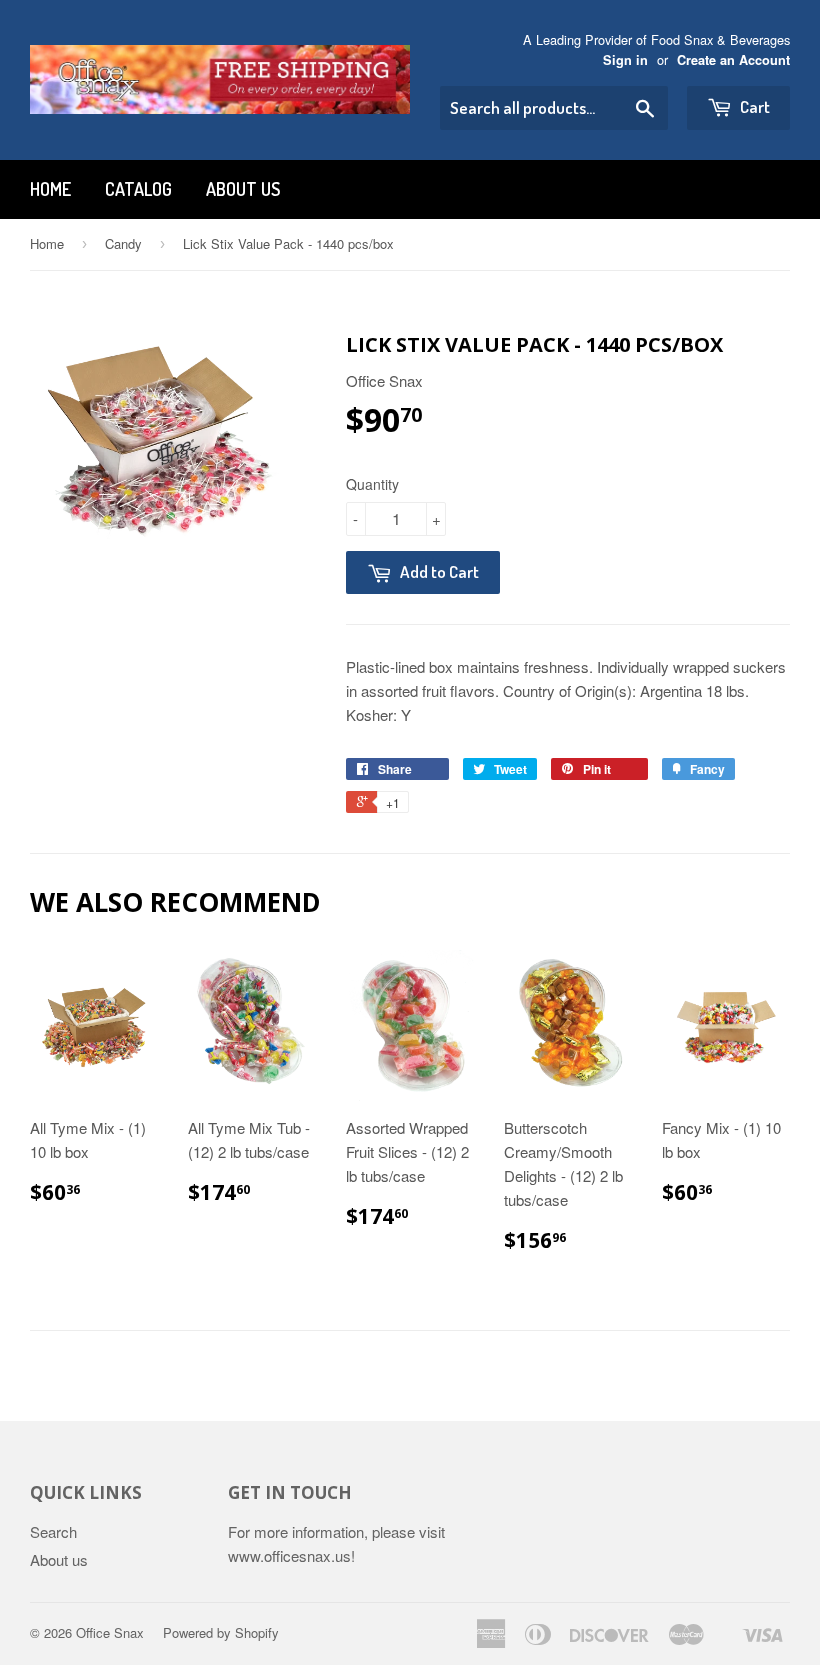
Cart (753, 106)
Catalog (138, 189)
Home (50, 189)
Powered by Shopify (221, 1632)
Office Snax (110, 1632)
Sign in (625, 60)
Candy (123, 243)
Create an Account (733, 60)
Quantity (372, 484)
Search (53, 1531)
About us (243, 189)
